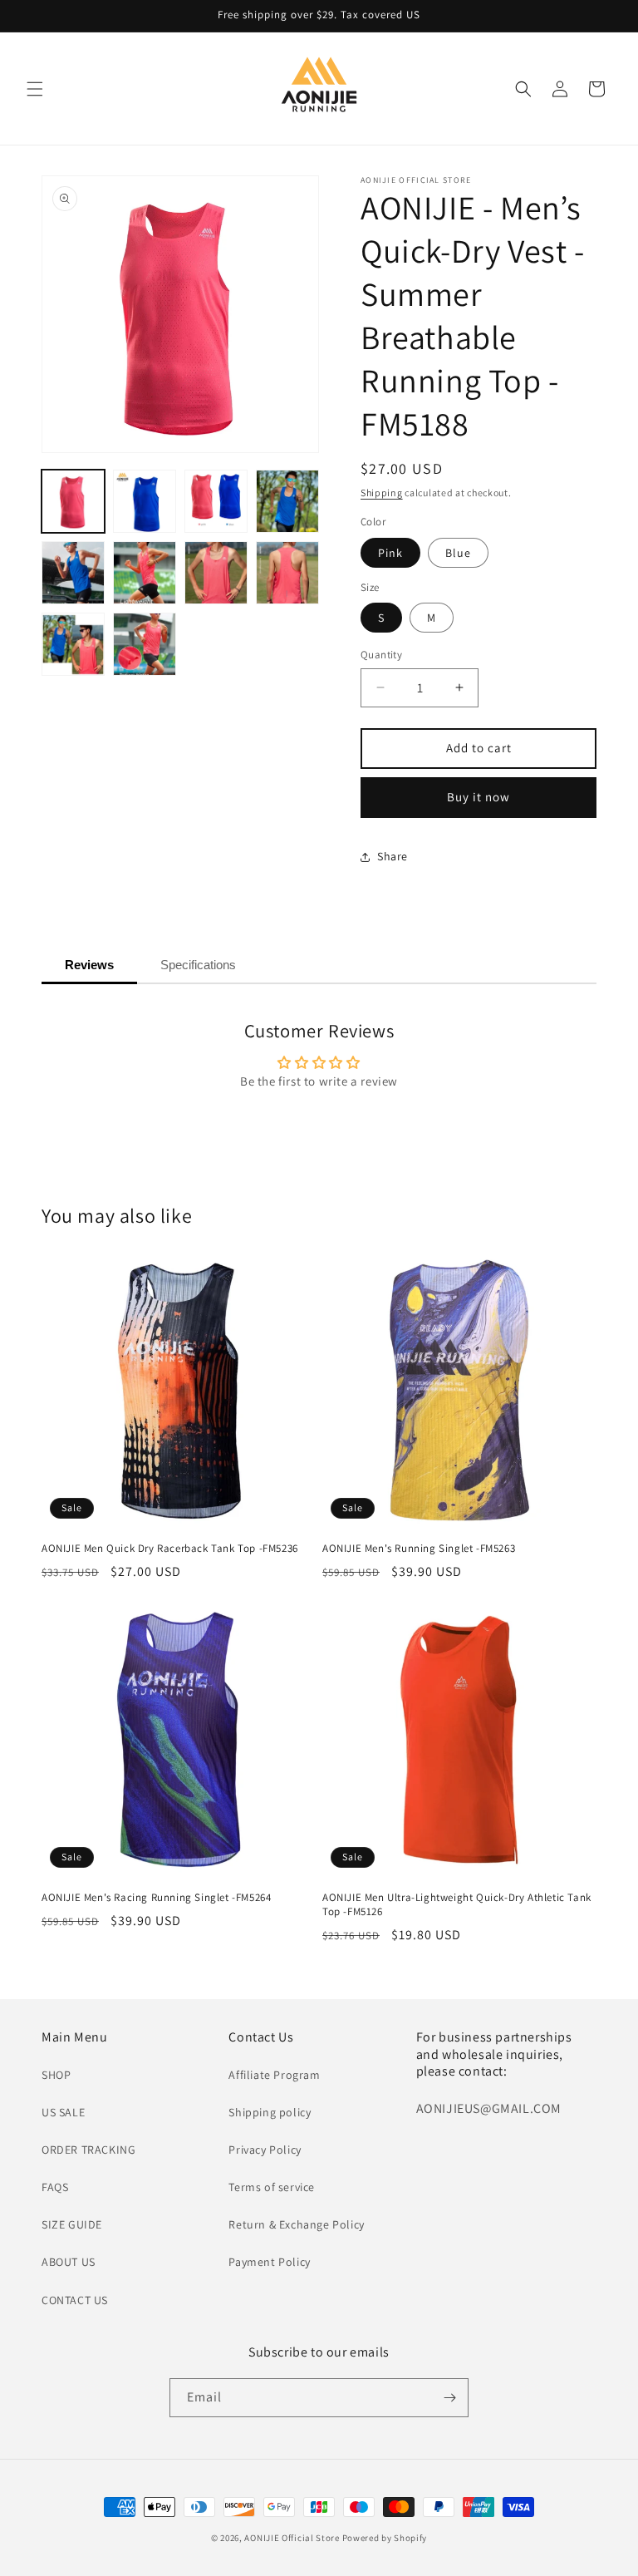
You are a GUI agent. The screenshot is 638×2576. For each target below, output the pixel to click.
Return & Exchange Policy (296, 2224)
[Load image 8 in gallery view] (287, 573)
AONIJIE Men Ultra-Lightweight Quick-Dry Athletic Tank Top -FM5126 (457, 1905)
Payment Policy (269, 2262)
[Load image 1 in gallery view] (73, 501)
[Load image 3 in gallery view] (216, 501)
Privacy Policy (265, 2150)
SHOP (56, 2075)
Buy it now (478, 797)
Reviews (89, 965)
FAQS (55, 2187)
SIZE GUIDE (72, 2224)
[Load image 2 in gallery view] (145, 501)
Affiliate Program (274, 2075)
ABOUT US (69, 2262)
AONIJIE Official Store (292, 2538)
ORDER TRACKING (88, 2150)
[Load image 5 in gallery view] (73, 573)
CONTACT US (75, 2300)
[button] (35, 89)
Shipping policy (270, 2112)
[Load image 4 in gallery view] (287, 501)
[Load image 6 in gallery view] (145, 573)
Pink (390, 553)
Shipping (382, 493)
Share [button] (393, 856)
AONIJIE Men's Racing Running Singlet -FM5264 (156, 1898)
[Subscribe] (449, 2398)
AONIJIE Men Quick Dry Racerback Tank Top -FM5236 (170, 1549)
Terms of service (272, 2187)
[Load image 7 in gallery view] (216, 573)
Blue (458, 553)
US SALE (63, 2112)
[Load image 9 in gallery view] (73, 644)
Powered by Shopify (385, 2538)
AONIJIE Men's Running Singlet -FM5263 (419, 1549)
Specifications (198, 965)
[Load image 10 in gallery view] (145, 644)
